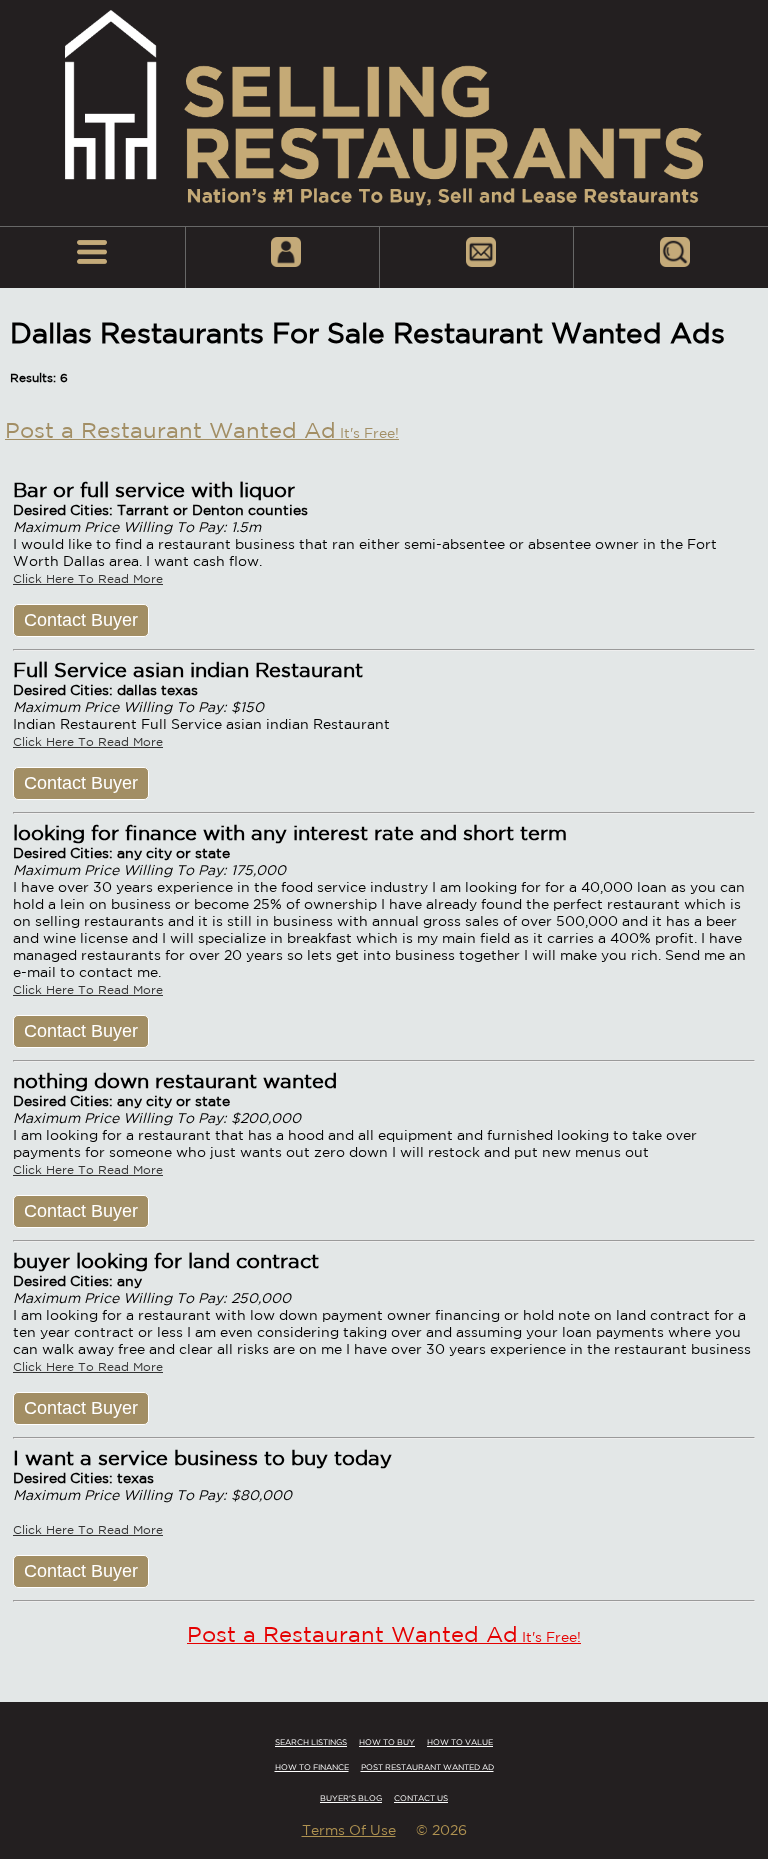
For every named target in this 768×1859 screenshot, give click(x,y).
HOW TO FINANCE (312, 1767)
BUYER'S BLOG (351, 1798)
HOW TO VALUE (460, 1742)
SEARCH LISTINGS (311, 1742)
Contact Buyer (81, 620)
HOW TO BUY (387, 1742)
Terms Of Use (349, 1830)
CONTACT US (421, 1798)
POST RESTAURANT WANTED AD (427, 1767)
